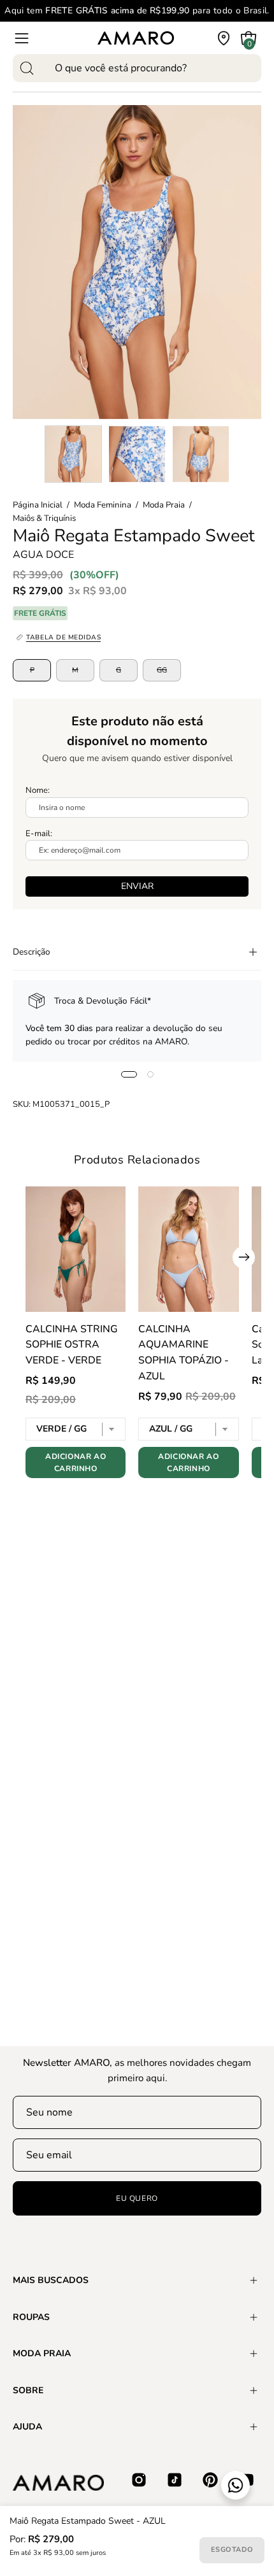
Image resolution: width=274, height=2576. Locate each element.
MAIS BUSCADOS (51, 2280)
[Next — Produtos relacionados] (244, 1257)
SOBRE (28, 2390)
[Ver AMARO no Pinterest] (210, 2480)
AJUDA (27, 2427)
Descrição (32, 952)
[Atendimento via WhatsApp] (235, 2485)
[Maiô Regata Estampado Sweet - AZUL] (73, 454)
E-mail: (39, 834)
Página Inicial (38, 505)
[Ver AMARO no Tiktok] (175, 2480)
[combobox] (137, 68)
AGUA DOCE (43, 554)
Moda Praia (164, 505)
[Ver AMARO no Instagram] (139, 2480)
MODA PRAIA (42, 2353)
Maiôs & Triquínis (44, 518)
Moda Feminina (103, 505)
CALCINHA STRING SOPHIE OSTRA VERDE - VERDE (72, 1345)
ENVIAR (137, 886)
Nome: (38, 790)
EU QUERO (137, 2198)
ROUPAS (31, 2317)
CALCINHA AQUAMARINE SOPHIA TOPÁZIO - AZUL (184, 1353)
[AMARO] (136, 38)
